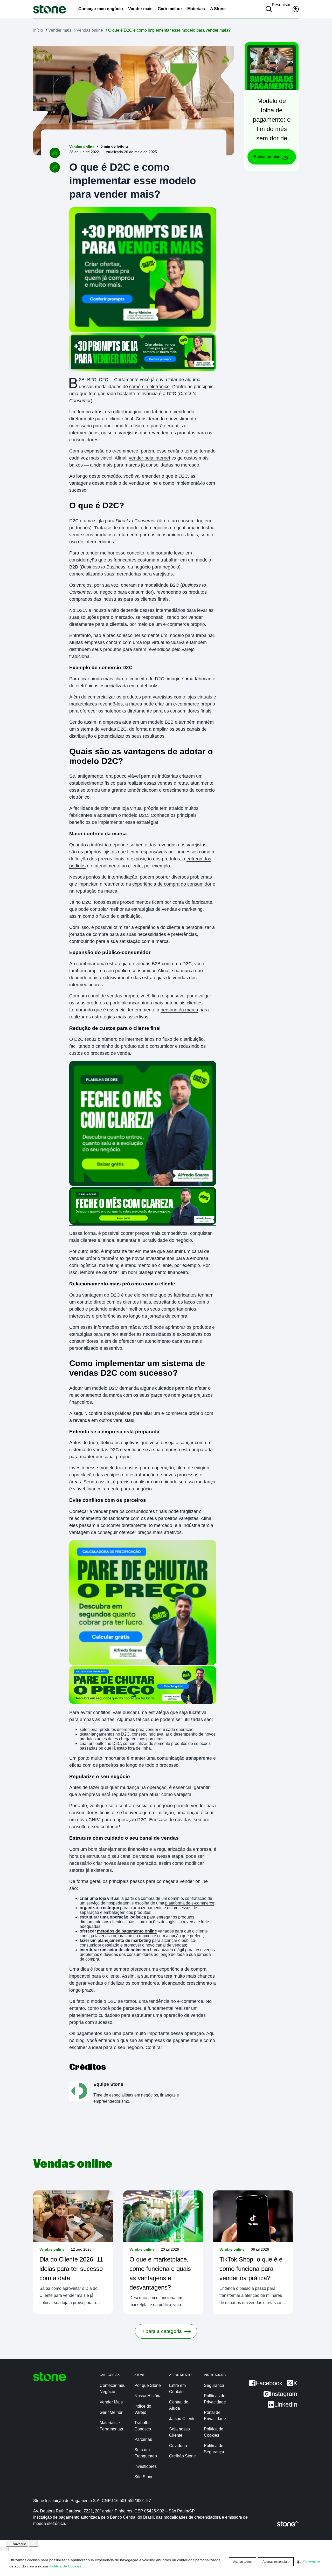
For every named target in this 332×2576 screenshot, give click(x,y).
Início (38, 30)
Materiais (196, 9)
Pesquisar (281, 5)
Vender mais (140, 9)
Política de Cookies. (66, 2566)
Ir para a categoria (162, 2331)
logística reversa (182, 1922)
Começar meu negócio (101, 9)
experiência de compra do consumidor (172, 884)
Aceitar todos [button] (242, 2562)
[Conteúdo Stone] (50, 9)
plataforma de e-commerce (190, 1903)
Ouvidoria (178, 2446)
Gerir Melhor (111, 2412)
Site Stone (144, 2477)
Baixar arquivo (267, 157)
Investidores (146, 2466)
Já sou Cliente (182, 2419)
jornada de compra (89, 934)
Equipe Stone (108, 2084)
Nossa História (148, 2396)
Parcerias (143, 2439)
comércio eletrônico (149, 387)
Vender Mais (111, 2402)
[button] (309, 2561)
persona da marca (179, 1010)
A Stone (218, 9)
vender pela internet (150, 458)
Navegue (19, 2544)
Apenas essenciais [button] (276, 2562)
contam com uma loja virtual (135, 642)
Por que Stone (148, 2385)
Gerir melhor (170, 9)
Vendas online (90, 30)
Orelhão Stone (182, 2456)
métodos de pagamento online (127, 1931)
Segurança (214, 2385)
